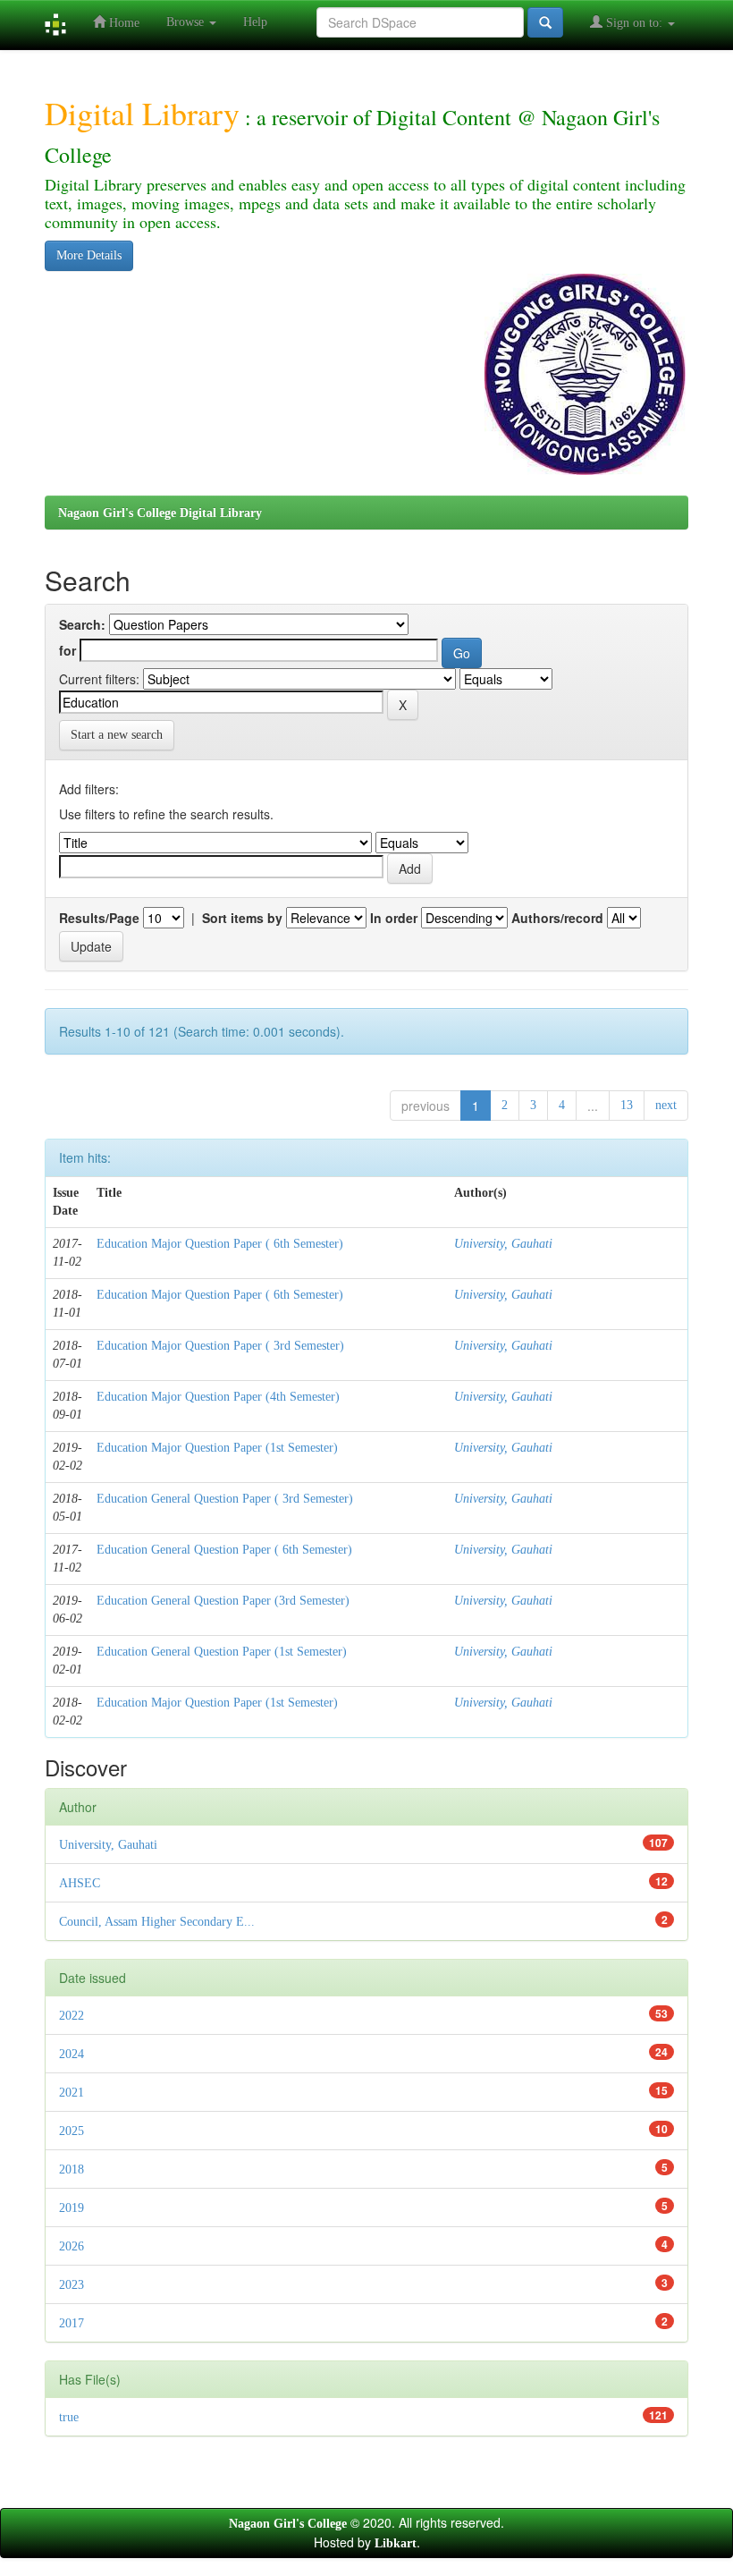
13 (627, 1105)
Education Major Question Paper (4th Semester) (218, 1397)
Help (255, 22)
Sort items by (242, 918)
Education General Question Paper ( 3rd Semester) (225, 1499)
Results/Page (99, 918)
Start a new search (117, 735)
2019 (72, 2208)
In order (394, 918)
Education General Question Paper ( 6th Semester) (224, 1550)
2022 (72, 2016)
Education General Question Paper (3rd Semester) (223, 1601)
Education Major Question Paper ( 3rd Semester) (220, 1346)
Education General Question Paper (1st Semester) (222, 1652)
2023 (72, 2285)
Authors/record (557, 918)
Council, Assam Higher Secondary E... (157, 1922)
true (69, 2417)
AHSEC (80, 1883)
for (67, 650)
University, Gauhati (503, 1244)
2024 (72, 2054)
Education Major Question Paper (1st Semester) (217, 1448)
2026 (72, 2246)
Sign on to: (634, 23)
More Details (89, 255)
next (666, 1105)
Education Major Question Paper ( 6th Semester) (220, 1244)
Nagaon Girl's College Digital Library (160, 513)
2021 (72, 2093)
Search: (82, 624)
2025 (72, 2131)
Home (122, 23)
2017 (72, 2323)
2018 (72, 2169)
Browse (187, 22)
